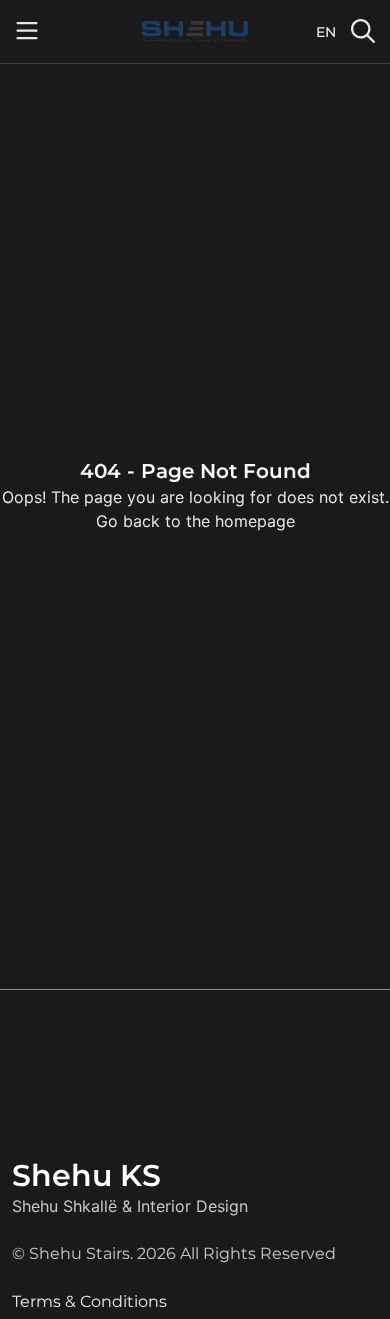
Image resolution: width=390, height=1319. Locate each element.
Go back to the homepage (195, 521)
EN (326, 32)
